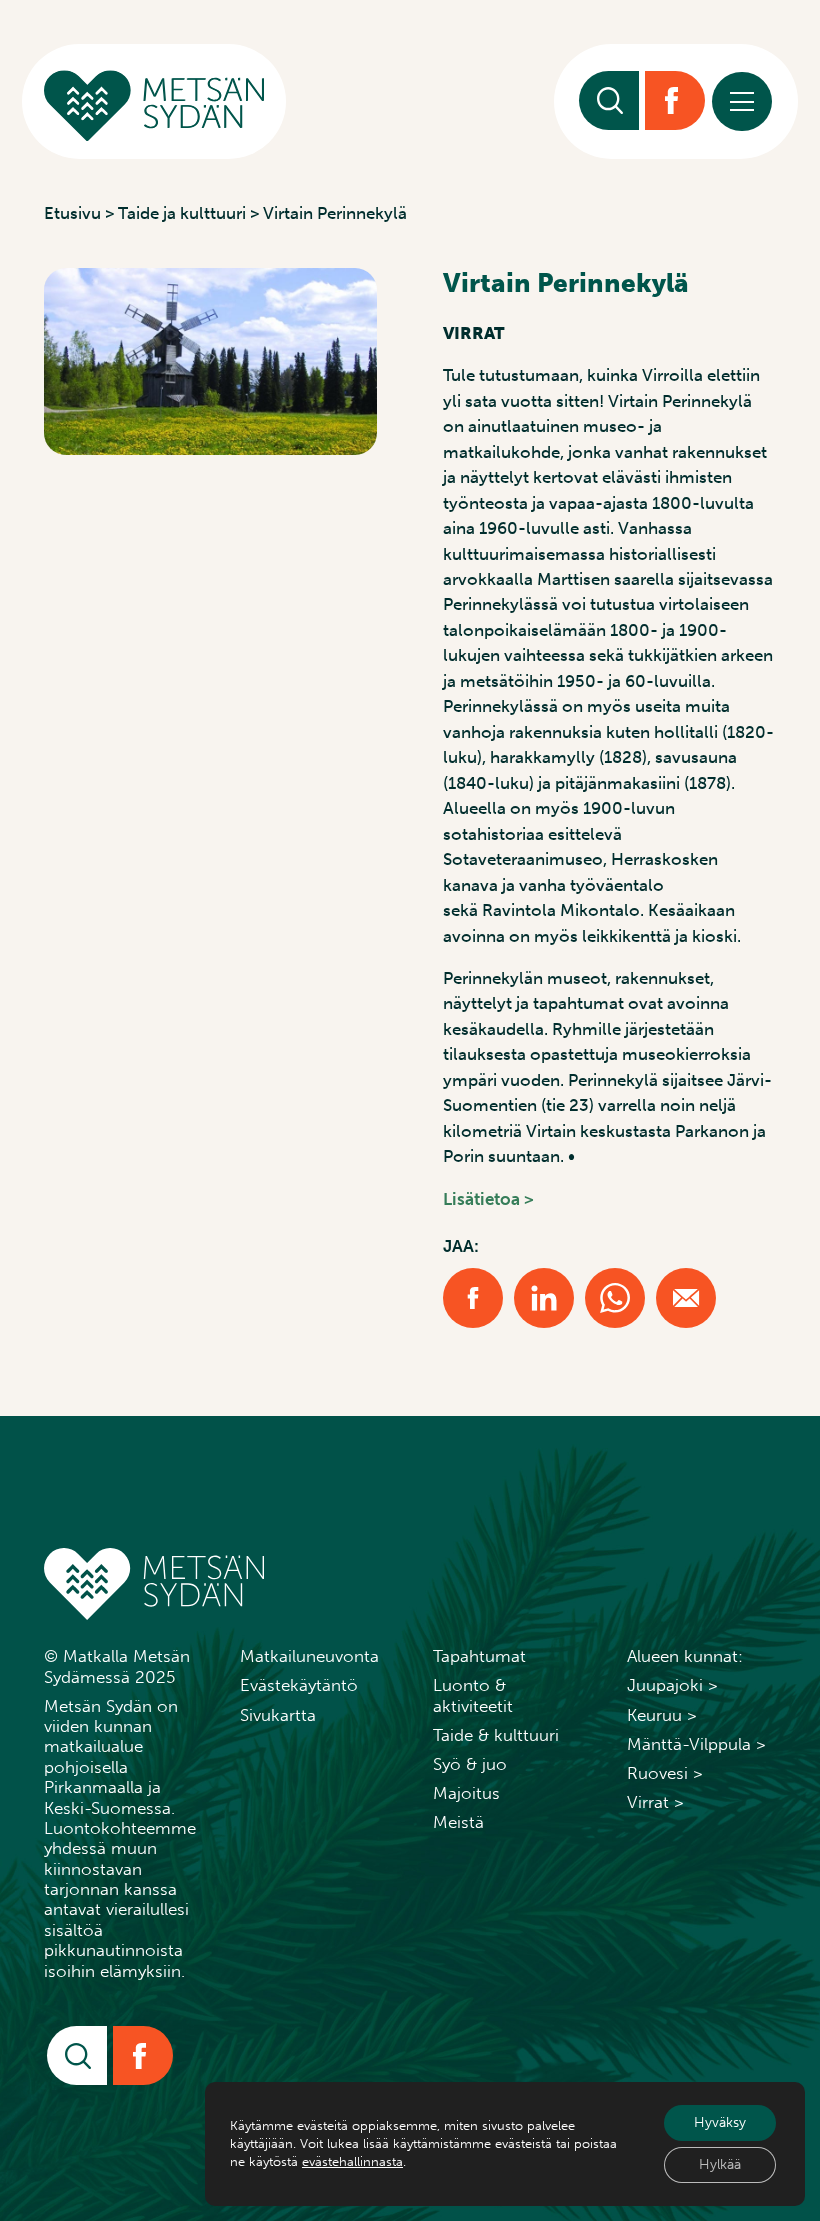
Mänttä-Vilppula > (696, 1744)
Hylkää (720, 2164)
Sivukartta (278, 1715)
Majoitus (466, 1793)
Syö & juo (470, 1764)
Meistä (458, 1822)
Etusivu (72, 213)
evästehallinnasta (352, 2161)
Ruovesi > (665, 1773)
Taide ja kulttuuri (182, 213)
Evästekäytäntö (299, 1685)
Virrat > (655, 1802)
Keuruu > (662, 1715)
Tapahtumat (479, 1656)
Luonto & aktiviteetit (473, 1695)
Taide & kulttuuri (496, 1735)
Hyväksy (720, 2122)
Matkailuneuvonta (309, 1656)
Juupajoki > (672, 1685)
